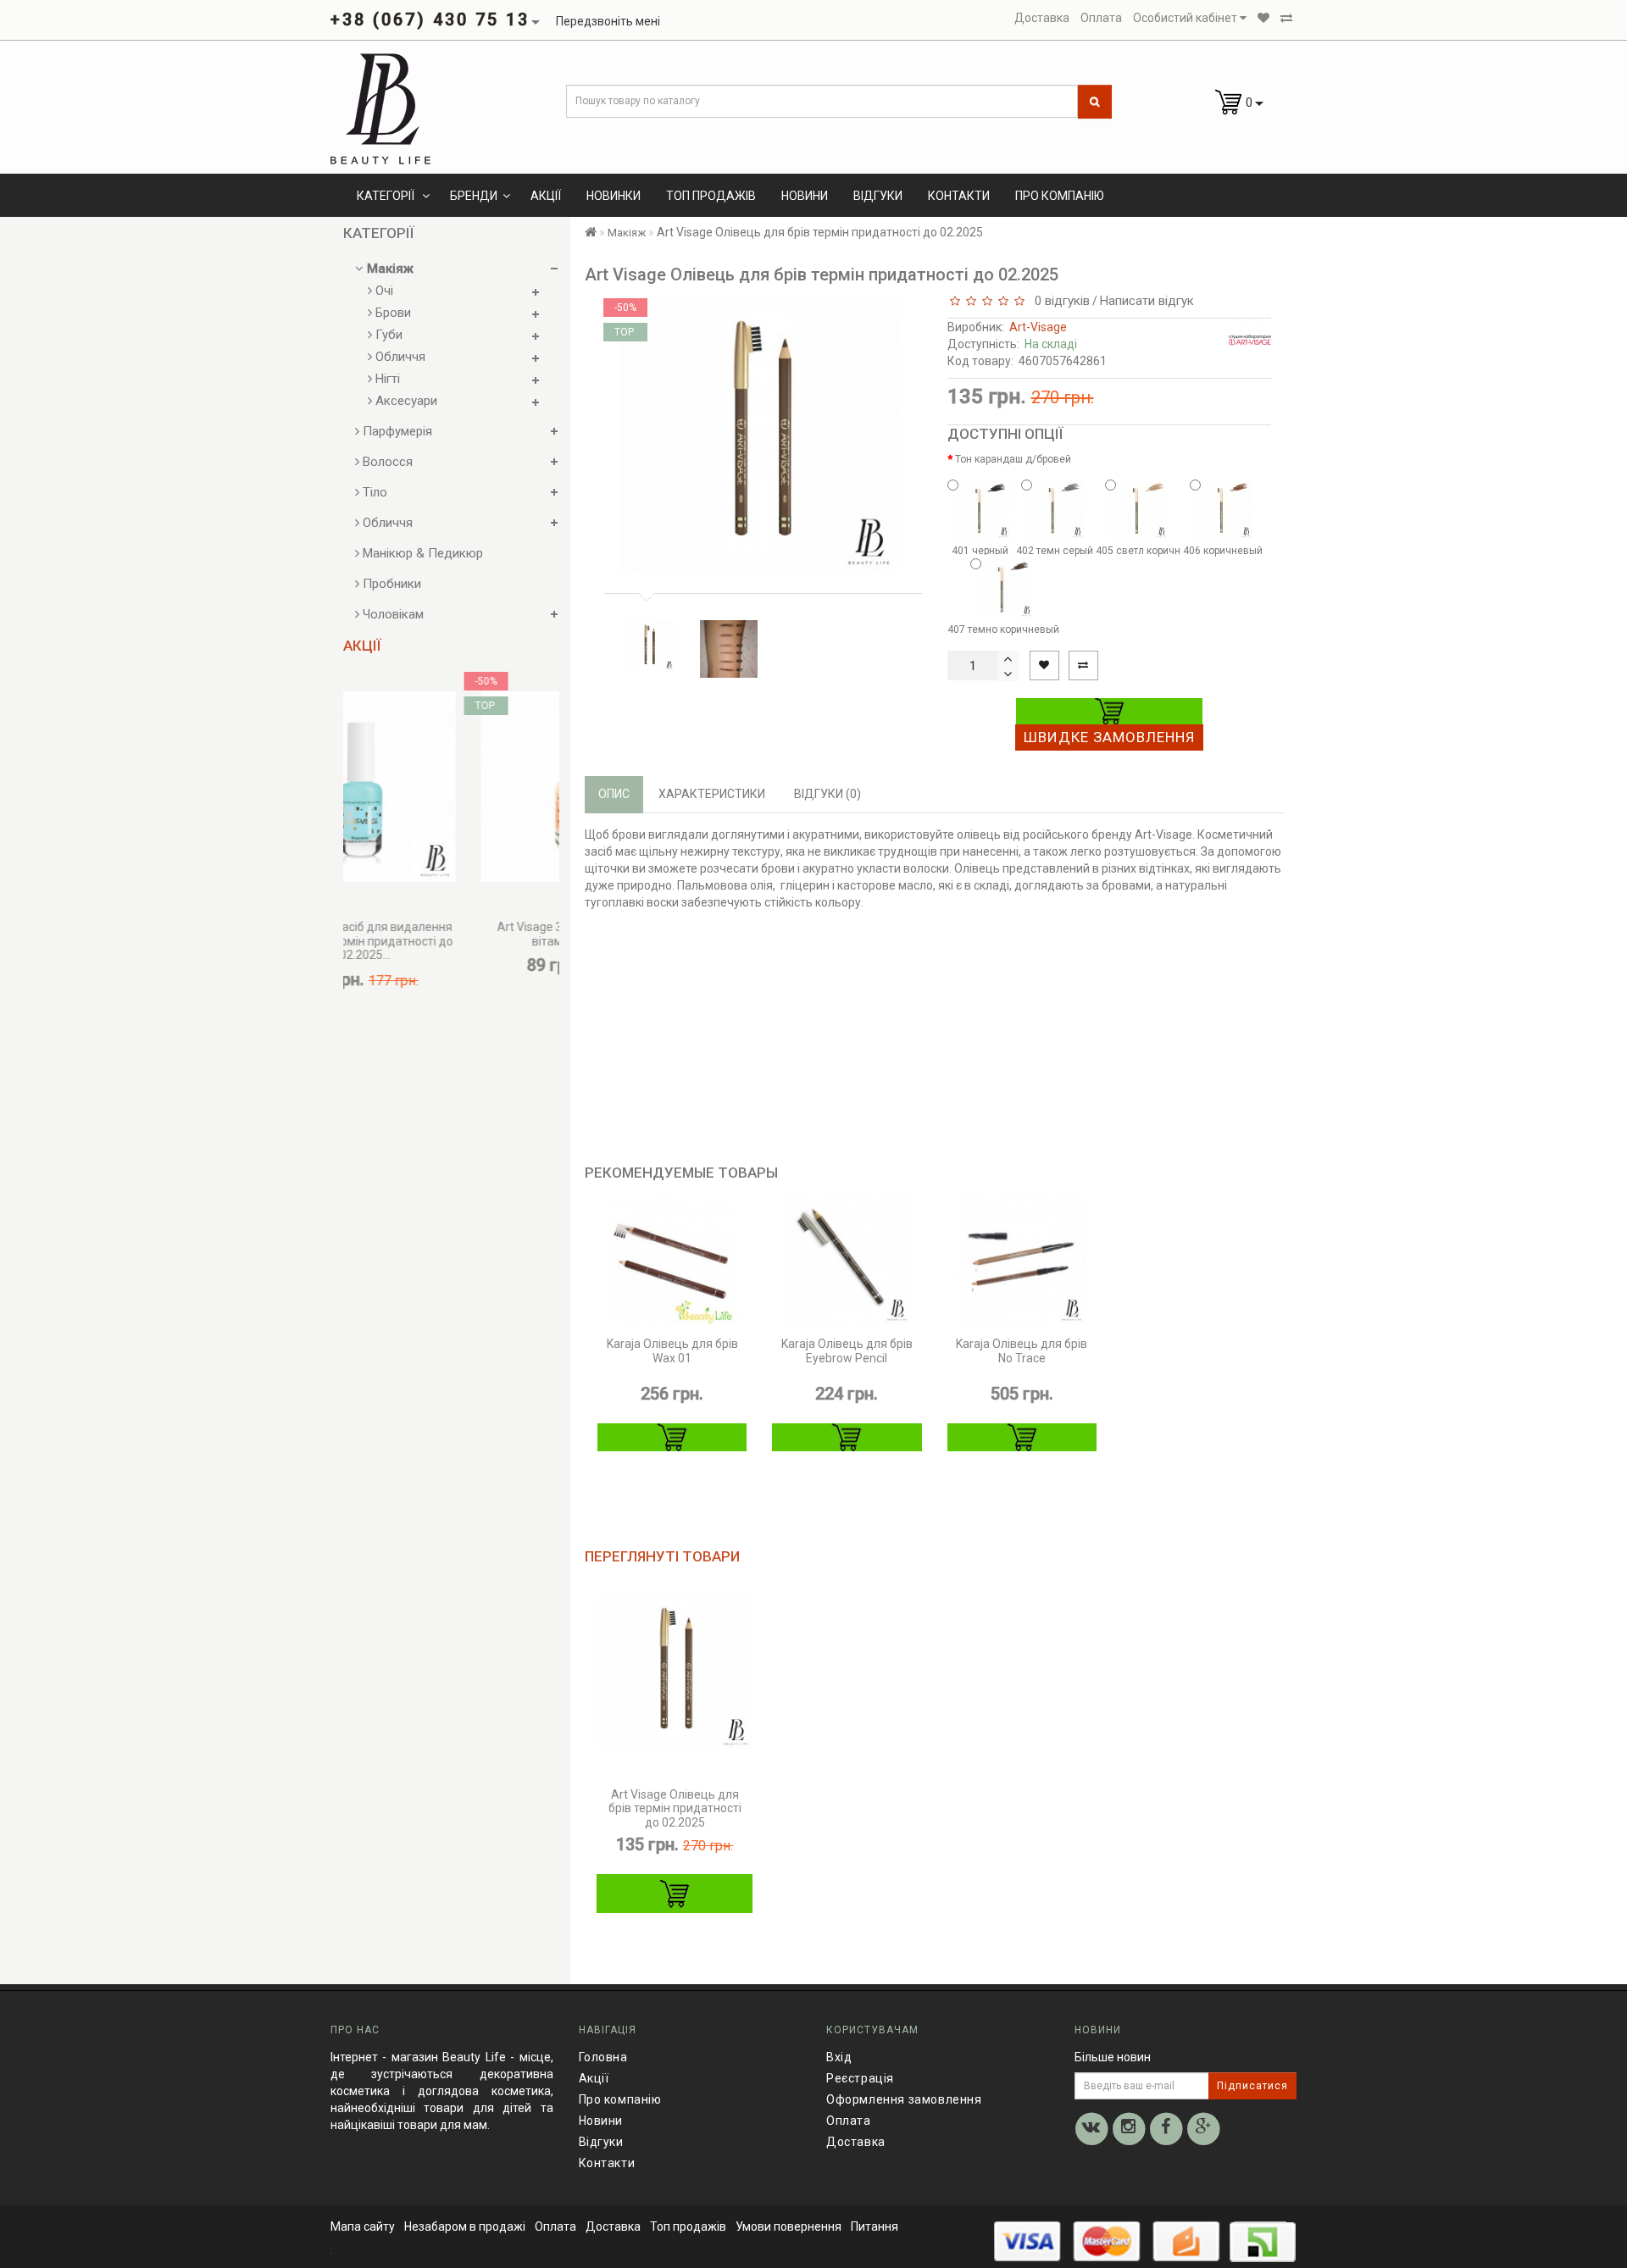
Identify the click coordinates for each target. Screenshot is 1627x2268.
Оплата (849, 2121)
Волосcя (386, 462)
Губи (387, 335)
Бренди (474, 196)
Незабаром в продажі (465, 2226)
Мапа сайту (363, 2226)
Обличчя (399, 357)
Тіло (373, 492)
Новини (805, 196)
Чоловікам (391, 614)
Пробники (390, 584)
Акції (546, 196)
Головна (603, 2057)
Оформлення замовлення (904, 2099)
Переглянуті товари (662, 1556)
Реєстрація (860, 2078)
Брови (391, 313)
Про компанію (1060, 196)
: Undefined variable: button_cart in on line (675, 1894)
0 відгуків (1059, 301)
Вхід (839, 2057)
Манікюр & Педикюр (421, 553)
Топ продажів (711, 196)
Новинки (614, 196)
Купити (1109, 711)
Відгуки (878, 196)
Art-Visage (1038, 327)
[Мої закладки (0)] (1263, 18)
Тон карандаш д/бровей (1013, 459)
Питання (875, 2226)
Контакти (959, 196)
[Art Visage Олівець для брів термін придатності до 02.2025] (649, 646)
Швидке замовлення (1109, 737)
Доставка (856, 2142)
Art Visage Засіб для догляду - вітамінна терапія (504, 934)
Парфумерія (396, 431)
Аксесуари (405, 401)
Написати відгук (1147, 301)
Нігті (386, 379)
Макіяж (389, 269)
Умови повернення (789, 2226)
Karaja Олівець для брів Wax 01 (672, 1351)
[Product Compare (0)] (1286, 18)
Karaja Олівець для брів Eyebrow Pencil (847, 1351)
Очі (383, 291)
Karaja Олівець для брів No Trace (1022, 1351)
